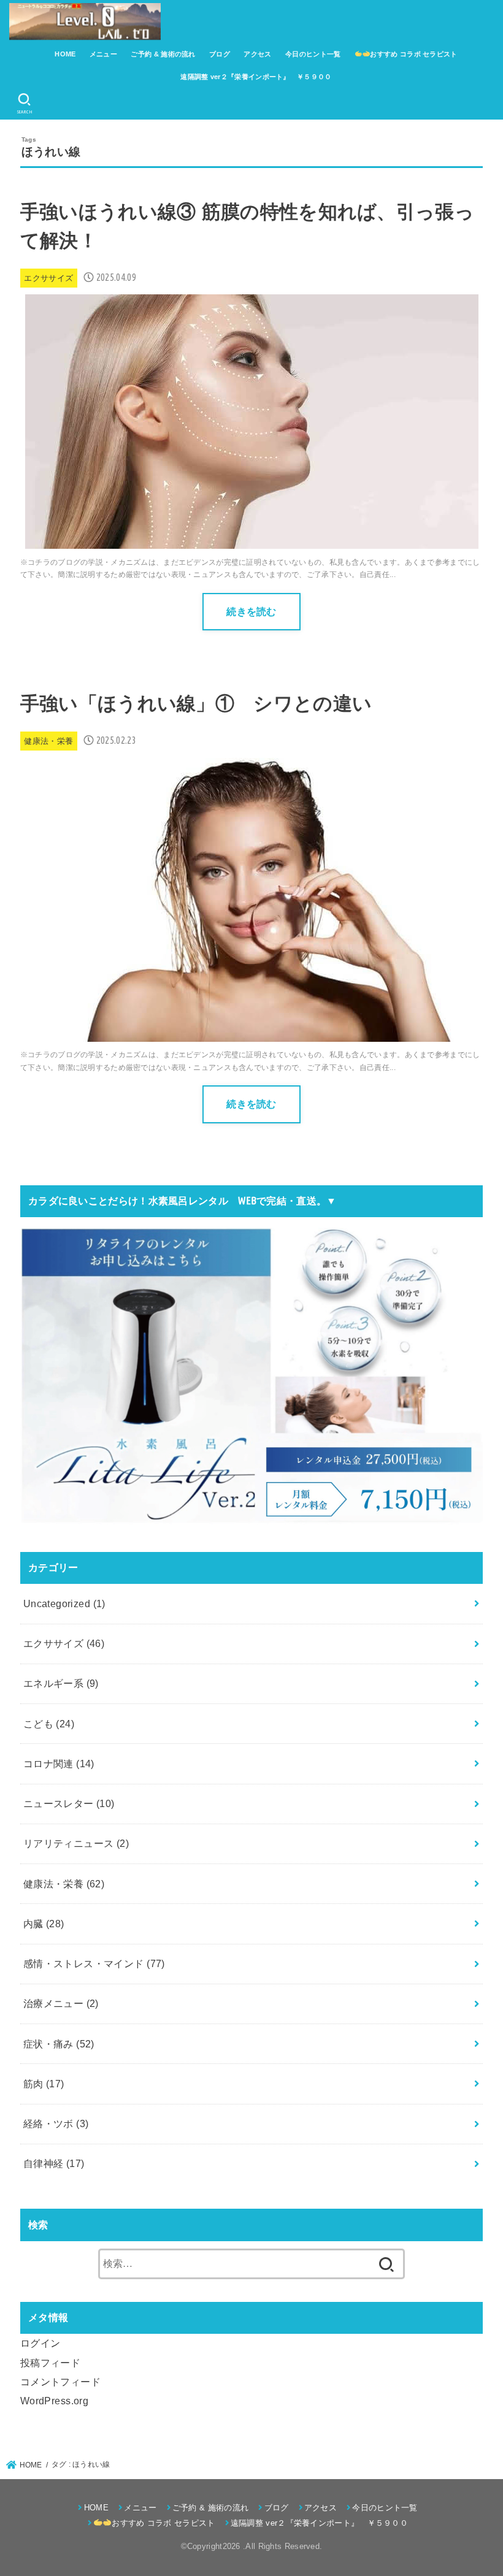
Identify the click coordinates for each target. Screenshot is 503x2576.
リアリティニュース (76, 1843)
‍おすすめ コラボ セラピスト (413, 54)
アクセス (257, 54)
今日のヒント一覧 (313, 54)
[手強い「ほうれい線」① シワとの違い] (251, 1031)
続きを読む (251, 611)
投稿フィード (50, 2363)
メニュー (103, 54)
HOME (65, 54)
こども (49, 1724)
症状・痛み (59, 2044)
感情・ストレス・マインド (94, 1963)
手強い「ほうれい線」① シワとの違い (196, 704)
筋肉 (44, 2084)
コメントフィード (60, 2382)
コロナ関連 (59, 1764)
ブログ (220, 54)
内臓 (44, 1924)
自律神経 (54, 2163)
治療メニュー (61, 2003)
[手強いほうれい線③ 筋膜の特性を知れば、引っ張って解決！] (252, 539)
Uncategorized (64, 1603)
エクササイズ (64, 1643)
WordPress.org (54, 2401)
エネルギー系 (61, 1683)
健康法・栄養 (64, 1884)
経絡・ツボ (56, 2123)
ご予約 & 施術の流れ (163, 54)
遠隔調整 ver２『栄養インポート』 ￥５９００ (256, 77)
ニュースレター (69, 1803)
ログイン (40, 2343)
